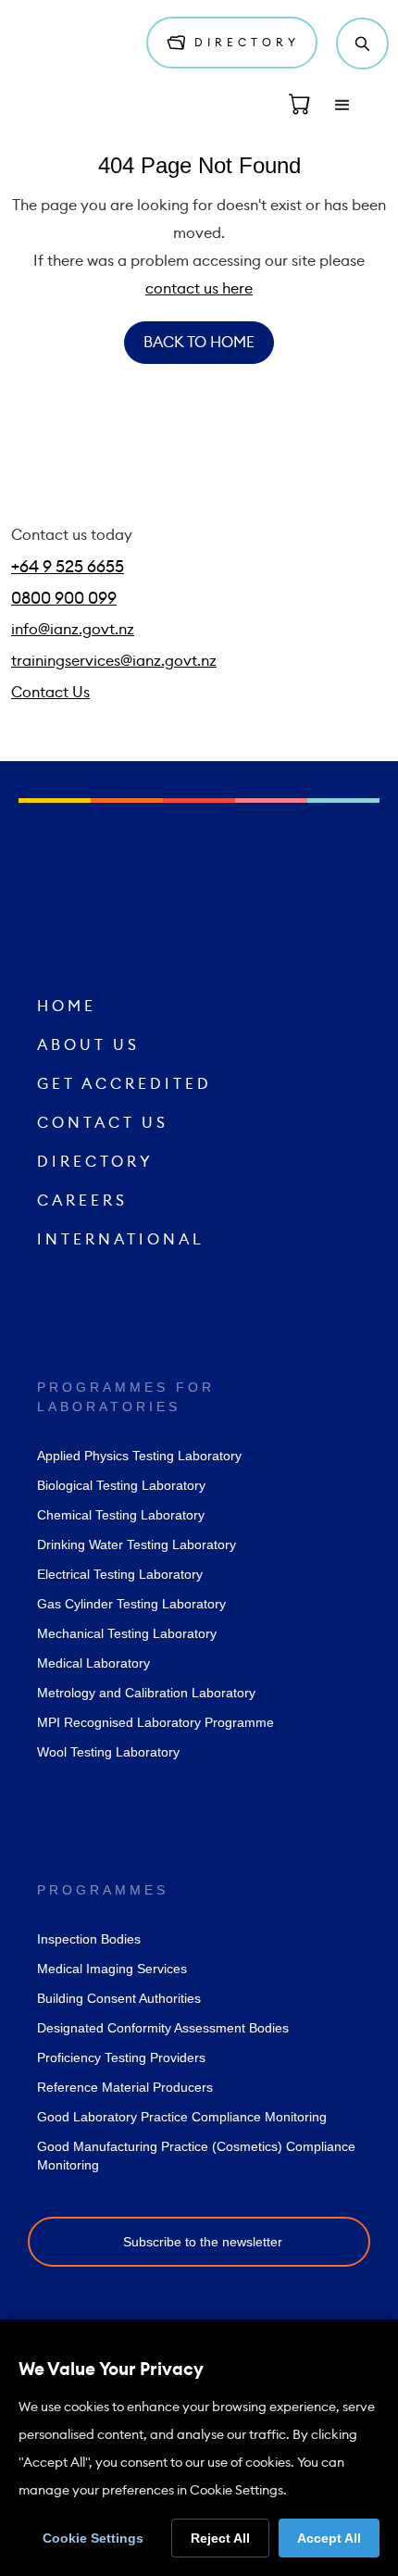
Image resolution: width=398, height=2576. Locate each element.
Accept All (329, 2538)
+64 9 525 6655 (68, 567)
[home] (69, 44)
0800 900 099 (64, 598)
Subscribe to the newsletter (203, 2242)
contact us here (199, 289)
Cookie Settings (93, 2538)
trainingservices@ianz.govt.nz (114, 661)
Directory (242, 43)
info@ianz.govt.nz (73, 630)
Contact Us (50, 693)
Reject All (220, 2538)
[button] (342, 106)
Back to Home (199, 343)
